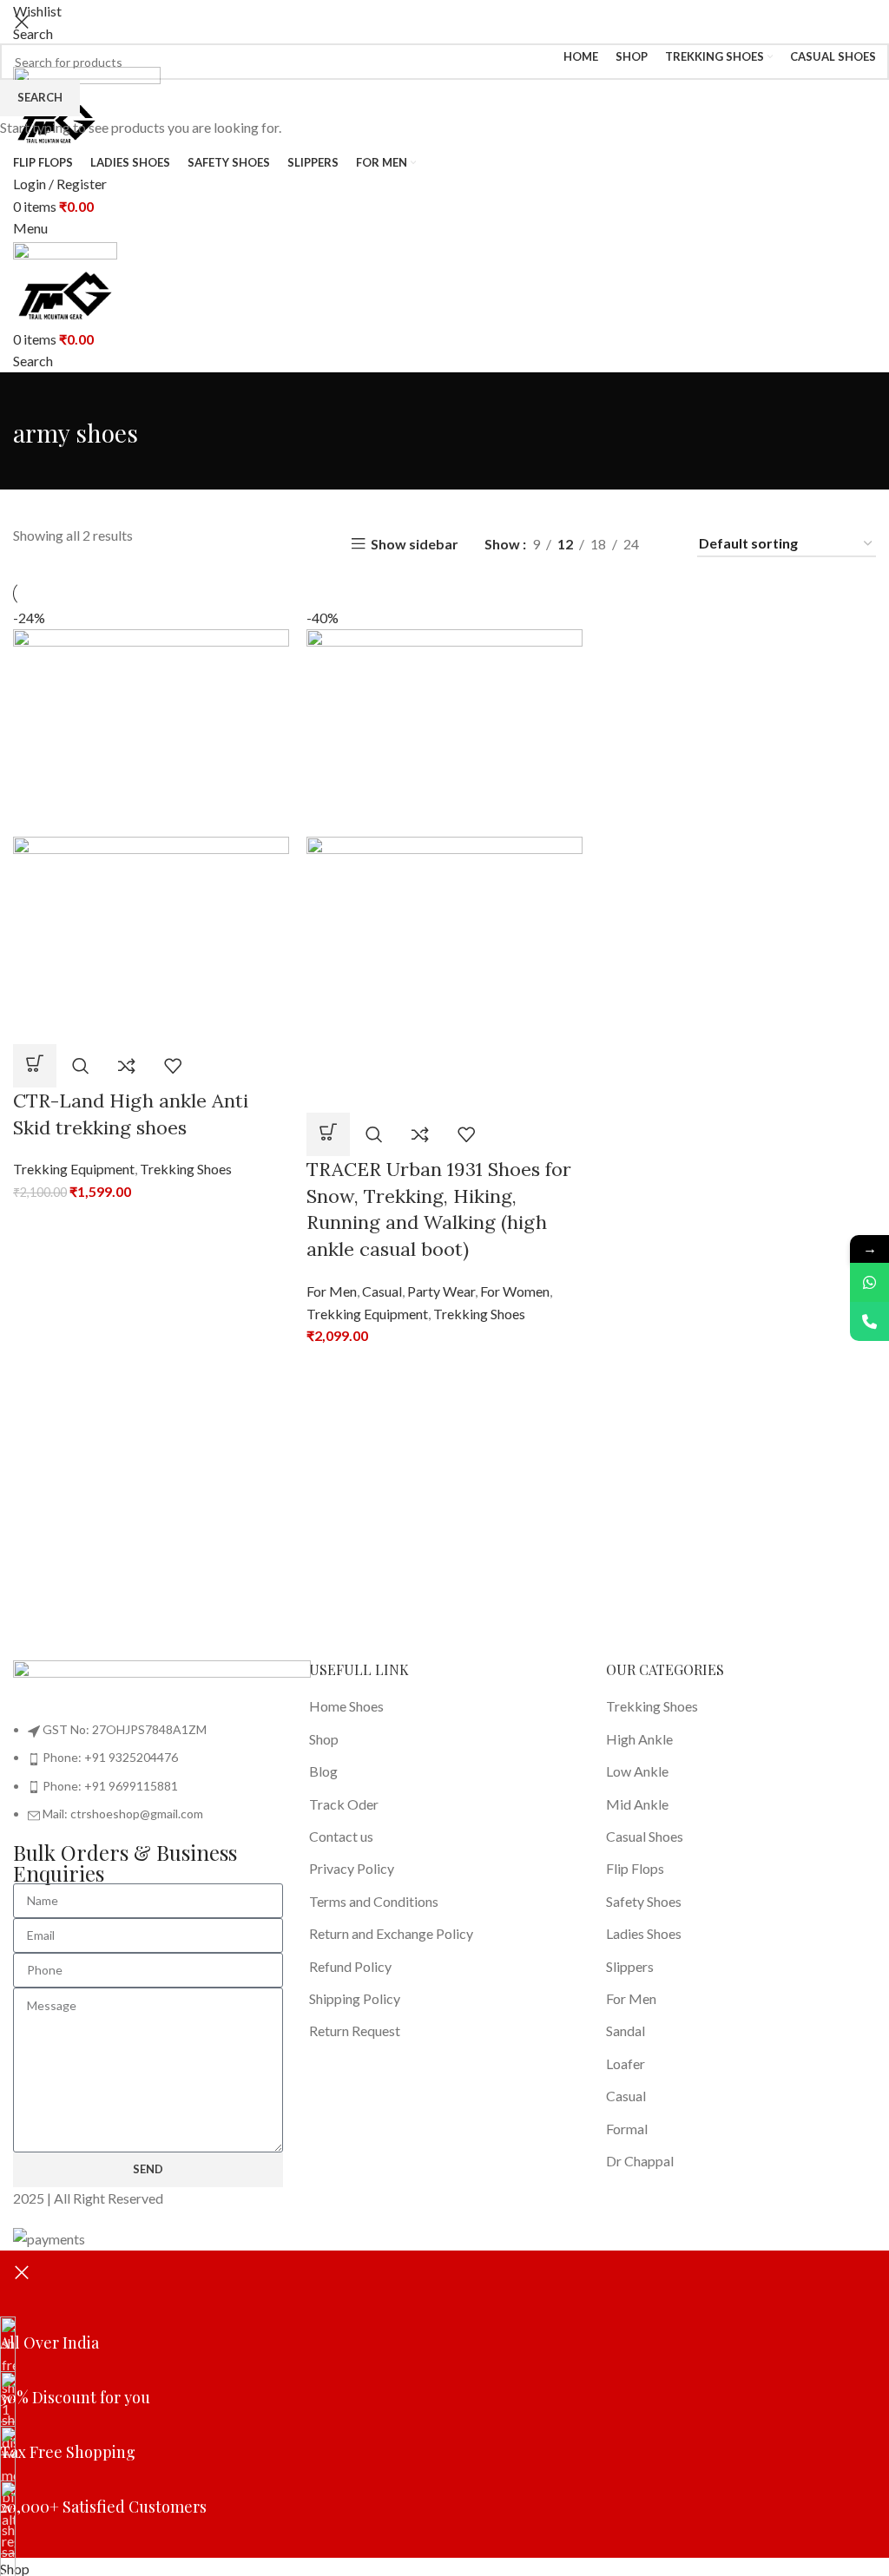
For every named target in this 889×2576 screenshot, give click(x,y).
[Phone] (869, 1321)
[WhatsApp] (869, 1282)
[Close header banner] (22, 2272)
